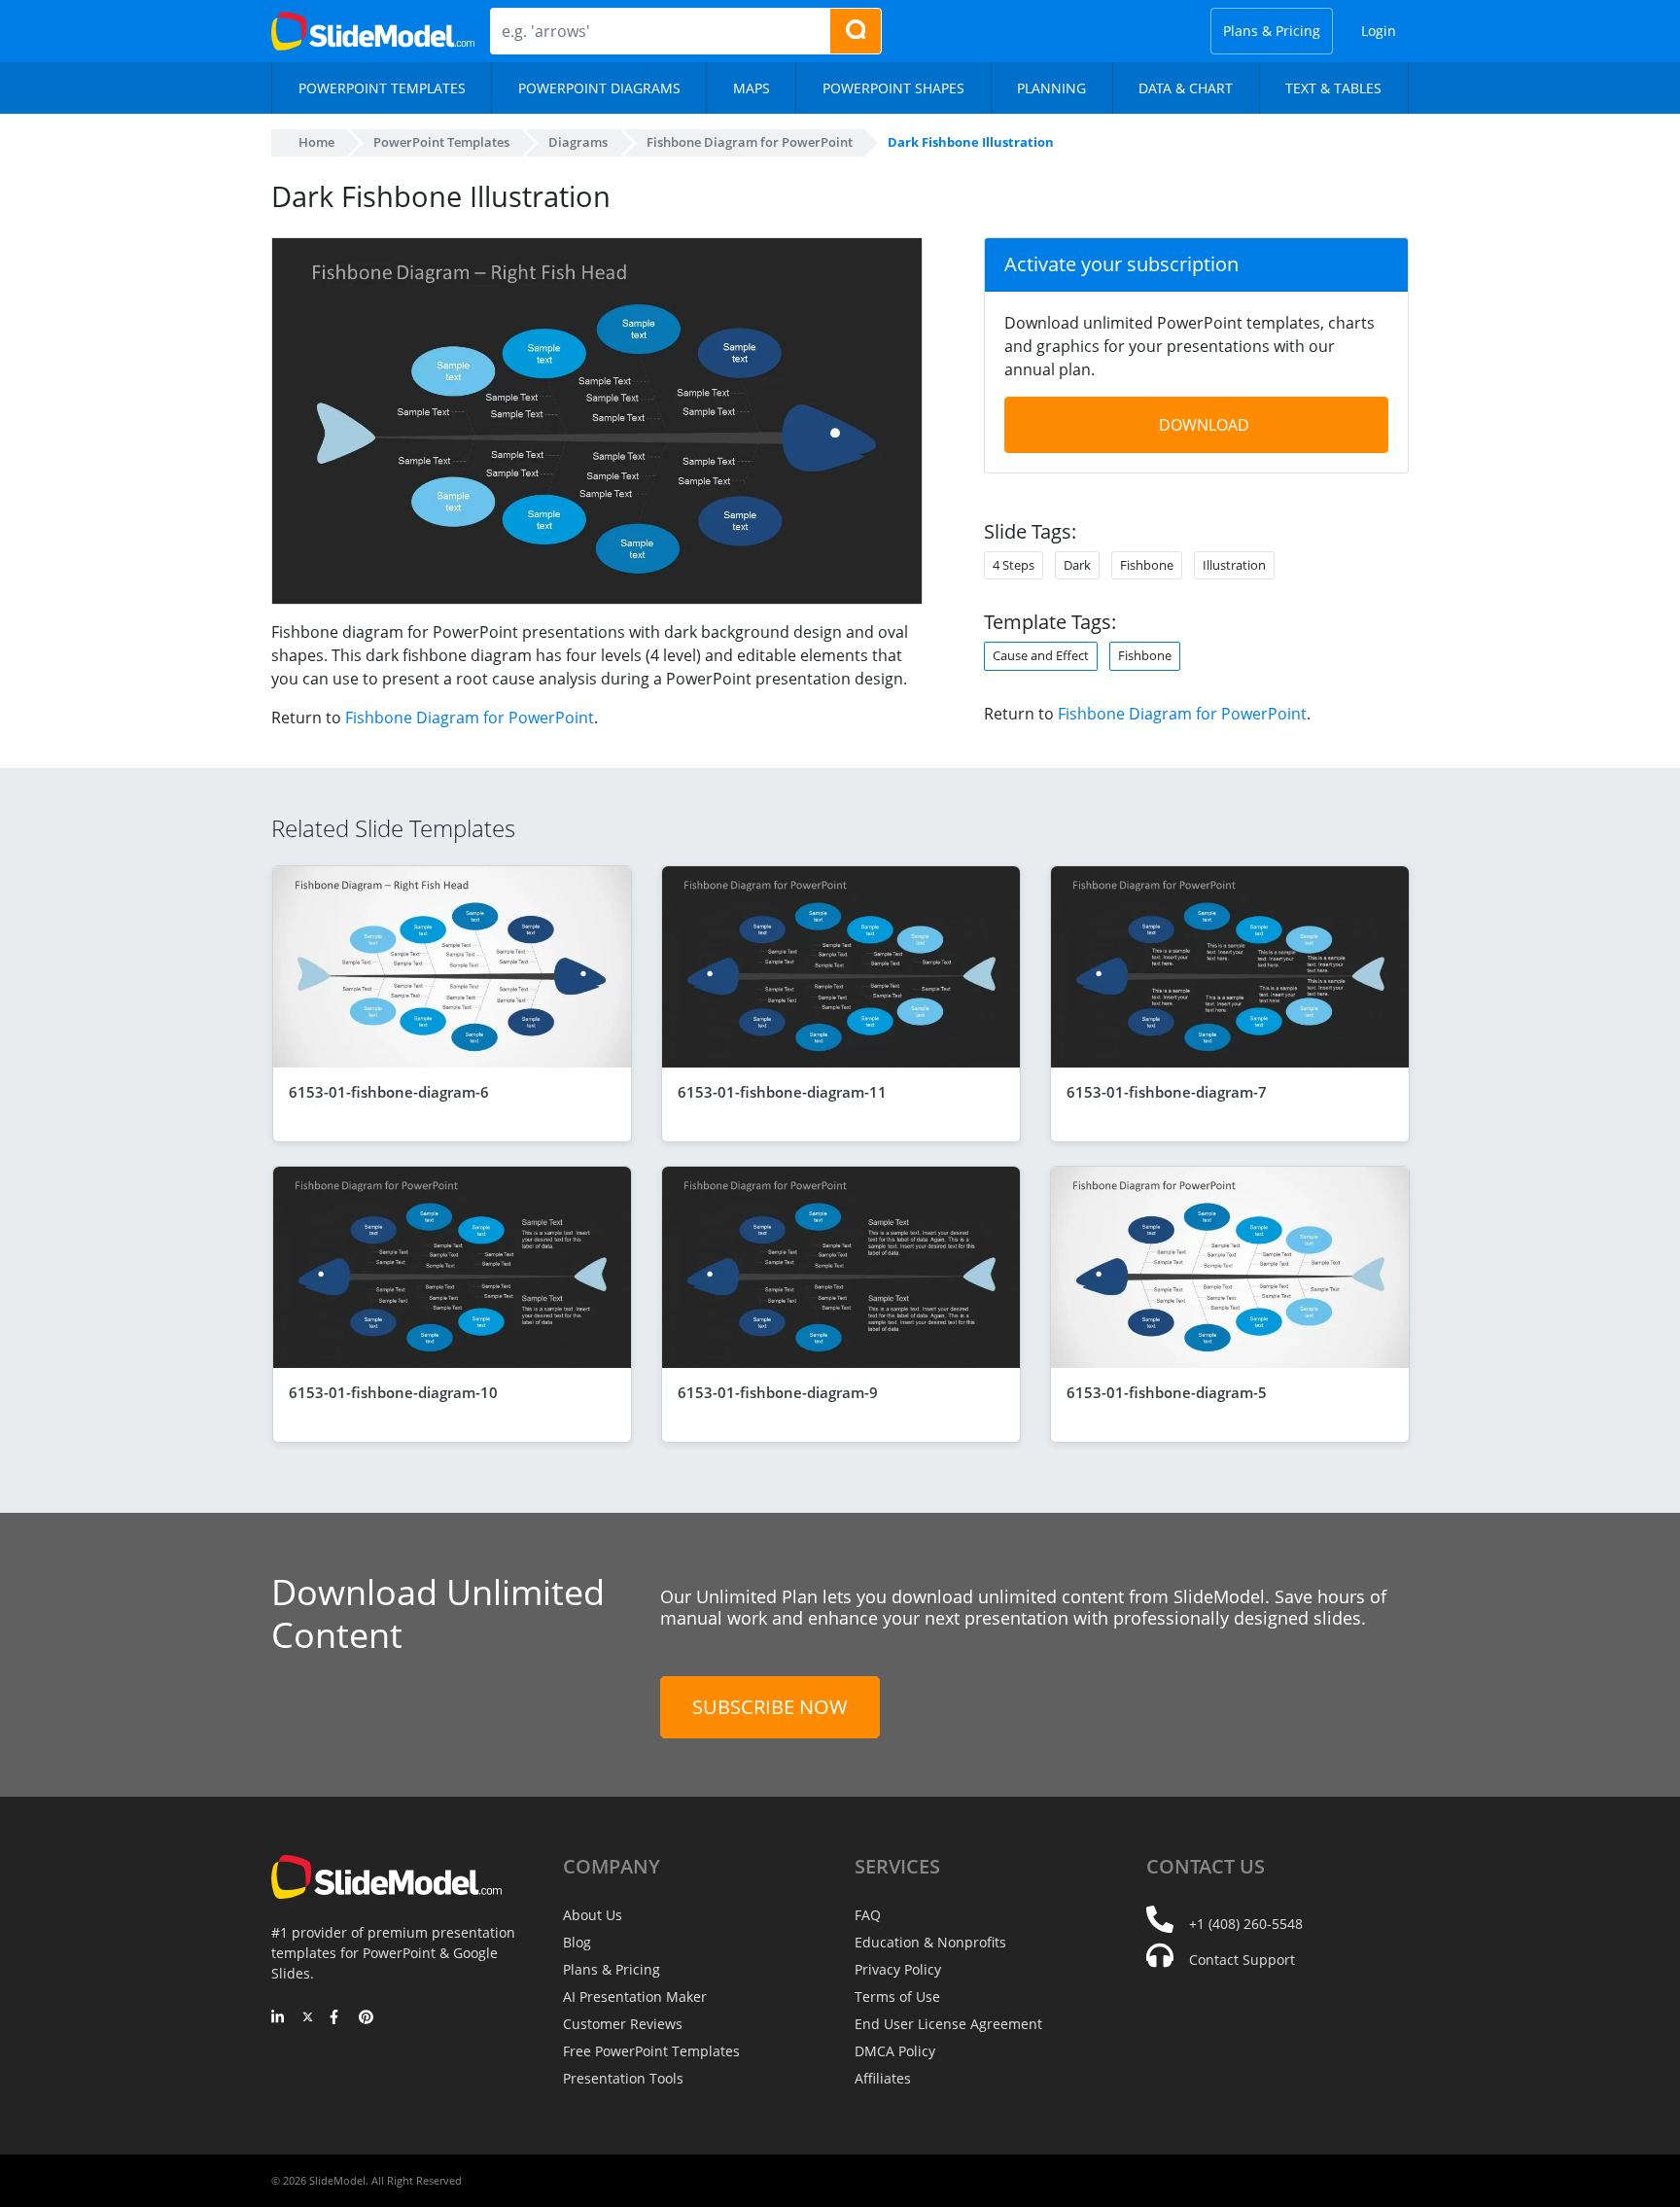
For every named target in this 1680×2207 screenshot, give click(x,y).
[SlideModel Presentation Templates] (373, 31)
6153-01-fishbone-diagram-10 (393, 1392)
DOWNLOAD (1204, 425)
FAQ (868, 1915)
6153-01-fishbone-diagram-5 (1167, 1392)
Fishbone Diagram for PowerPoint (470, 718)
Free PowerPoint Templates (651, 2051)
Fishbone (1145, 655)
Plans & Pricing (1272, 31)
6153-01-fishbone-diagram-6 (389, 1092)
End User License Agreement (948, 2024)
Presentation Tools (623, 2078)
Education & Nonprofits (930, 1942)
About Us (593, 1915)
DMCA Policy (895, 2051)
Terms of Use (897, 1997)
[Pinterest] (366, 2018)
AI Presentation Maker (635, 1997)
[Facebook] (337, 2018)
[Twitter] (308, 2018)
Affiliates (883, 2078)
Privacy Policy (898, 1969)
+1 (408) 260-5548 (1246, 1924)
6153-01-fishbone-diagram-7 (1167, 1092)
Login (1379, 31)
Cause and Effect (1041, 655)
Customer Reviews (623, 2024)
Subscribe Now (770, 1707)
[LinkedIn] (279, 2018)
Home (316, 142)
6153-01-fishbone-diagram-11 (782, 1092)
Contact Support (1242, 1960)
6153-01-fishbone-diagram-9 (778, 1392)
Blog (577, 1942)
